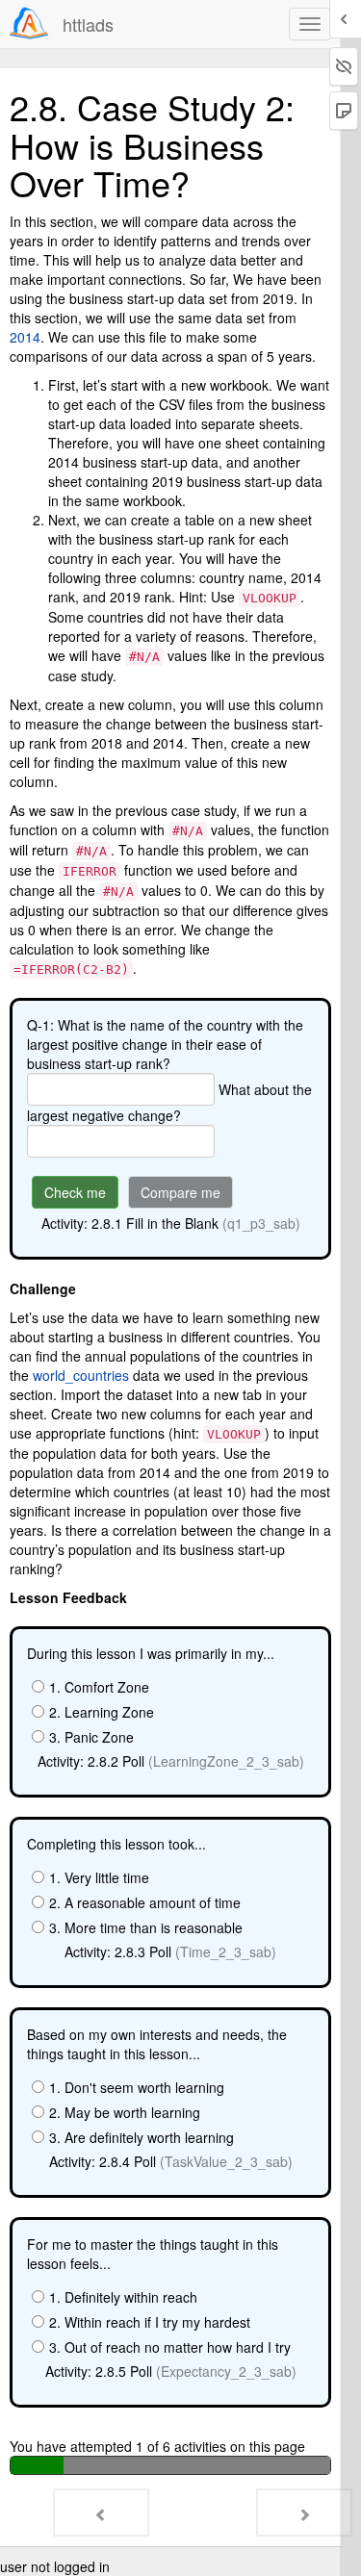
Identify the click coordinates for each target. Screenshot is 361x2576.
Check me (75, 1192)
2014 (25, 337)
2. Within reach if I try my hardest (150, 2322)
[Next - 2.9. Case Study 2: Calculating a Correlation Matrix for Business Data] (304, 2512)
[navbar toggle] (310, 24)
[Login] (29, 23)
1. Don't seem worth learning (137, 2087)
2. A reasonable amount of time (145, 1902)
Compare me (180, 1192)
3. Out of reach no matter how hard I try (170, 2347)
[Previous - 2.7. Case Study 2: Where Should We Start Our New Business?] (101, 2512)
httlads (88, 24)
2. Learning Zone (102, 1712)
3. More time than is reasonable (146, 1927)
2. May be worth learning (125, 2112)
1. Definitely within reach (123, 2297)
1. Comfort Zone (99, 1687)
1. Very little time (99, 1877)
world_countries (81, 1375)
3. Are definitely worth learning (142, 2137)
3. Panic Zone (91, 1737)
